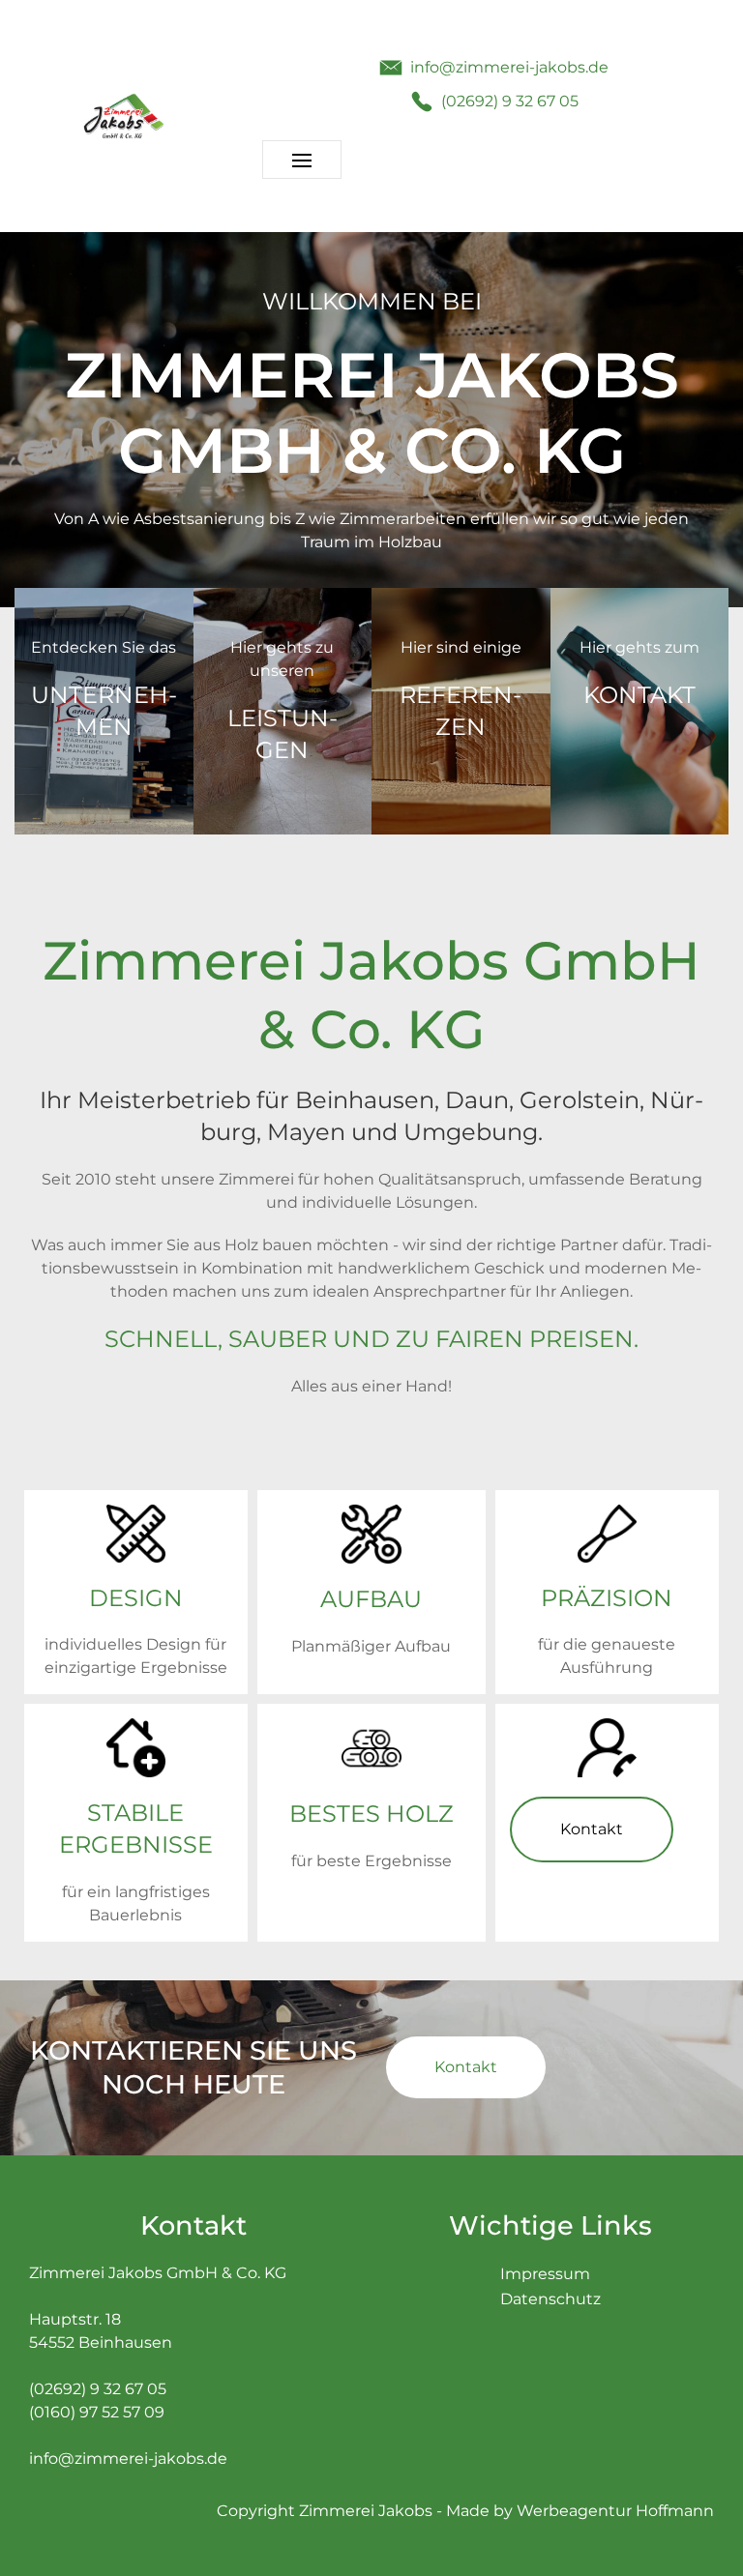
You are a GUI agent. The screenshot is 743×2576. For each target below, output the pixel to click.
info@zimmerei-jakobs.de (128, 2459)
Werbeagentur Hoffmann (615, 2511)
